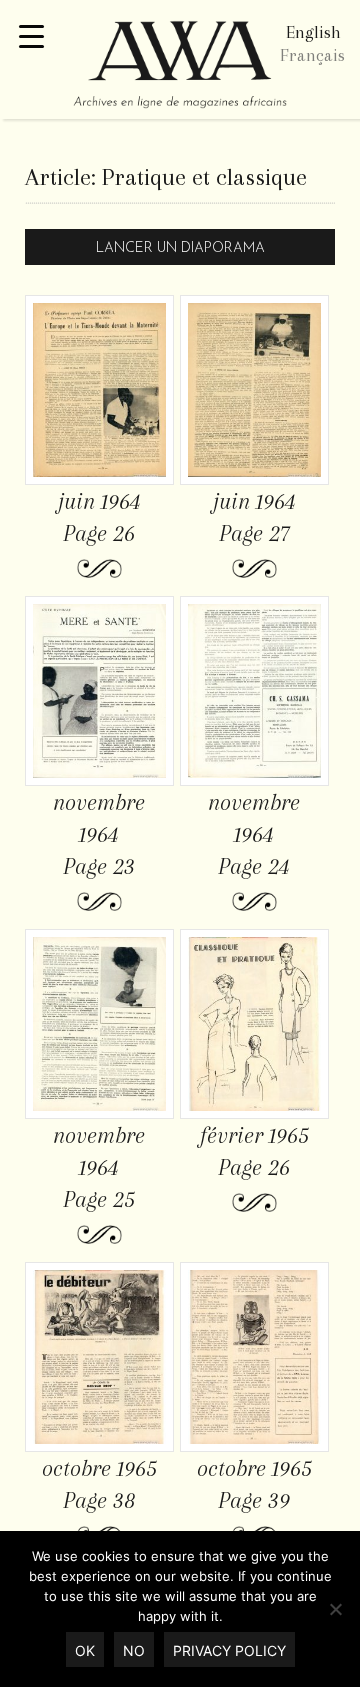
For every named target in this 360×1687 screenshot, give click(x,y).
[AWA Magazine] (180, 67)
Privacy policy (229, 1650)
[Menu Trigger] (31, 37)
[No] (335, 1609)
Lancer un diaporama (180, 248)
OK (85, 1650)
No (134, 1650)
